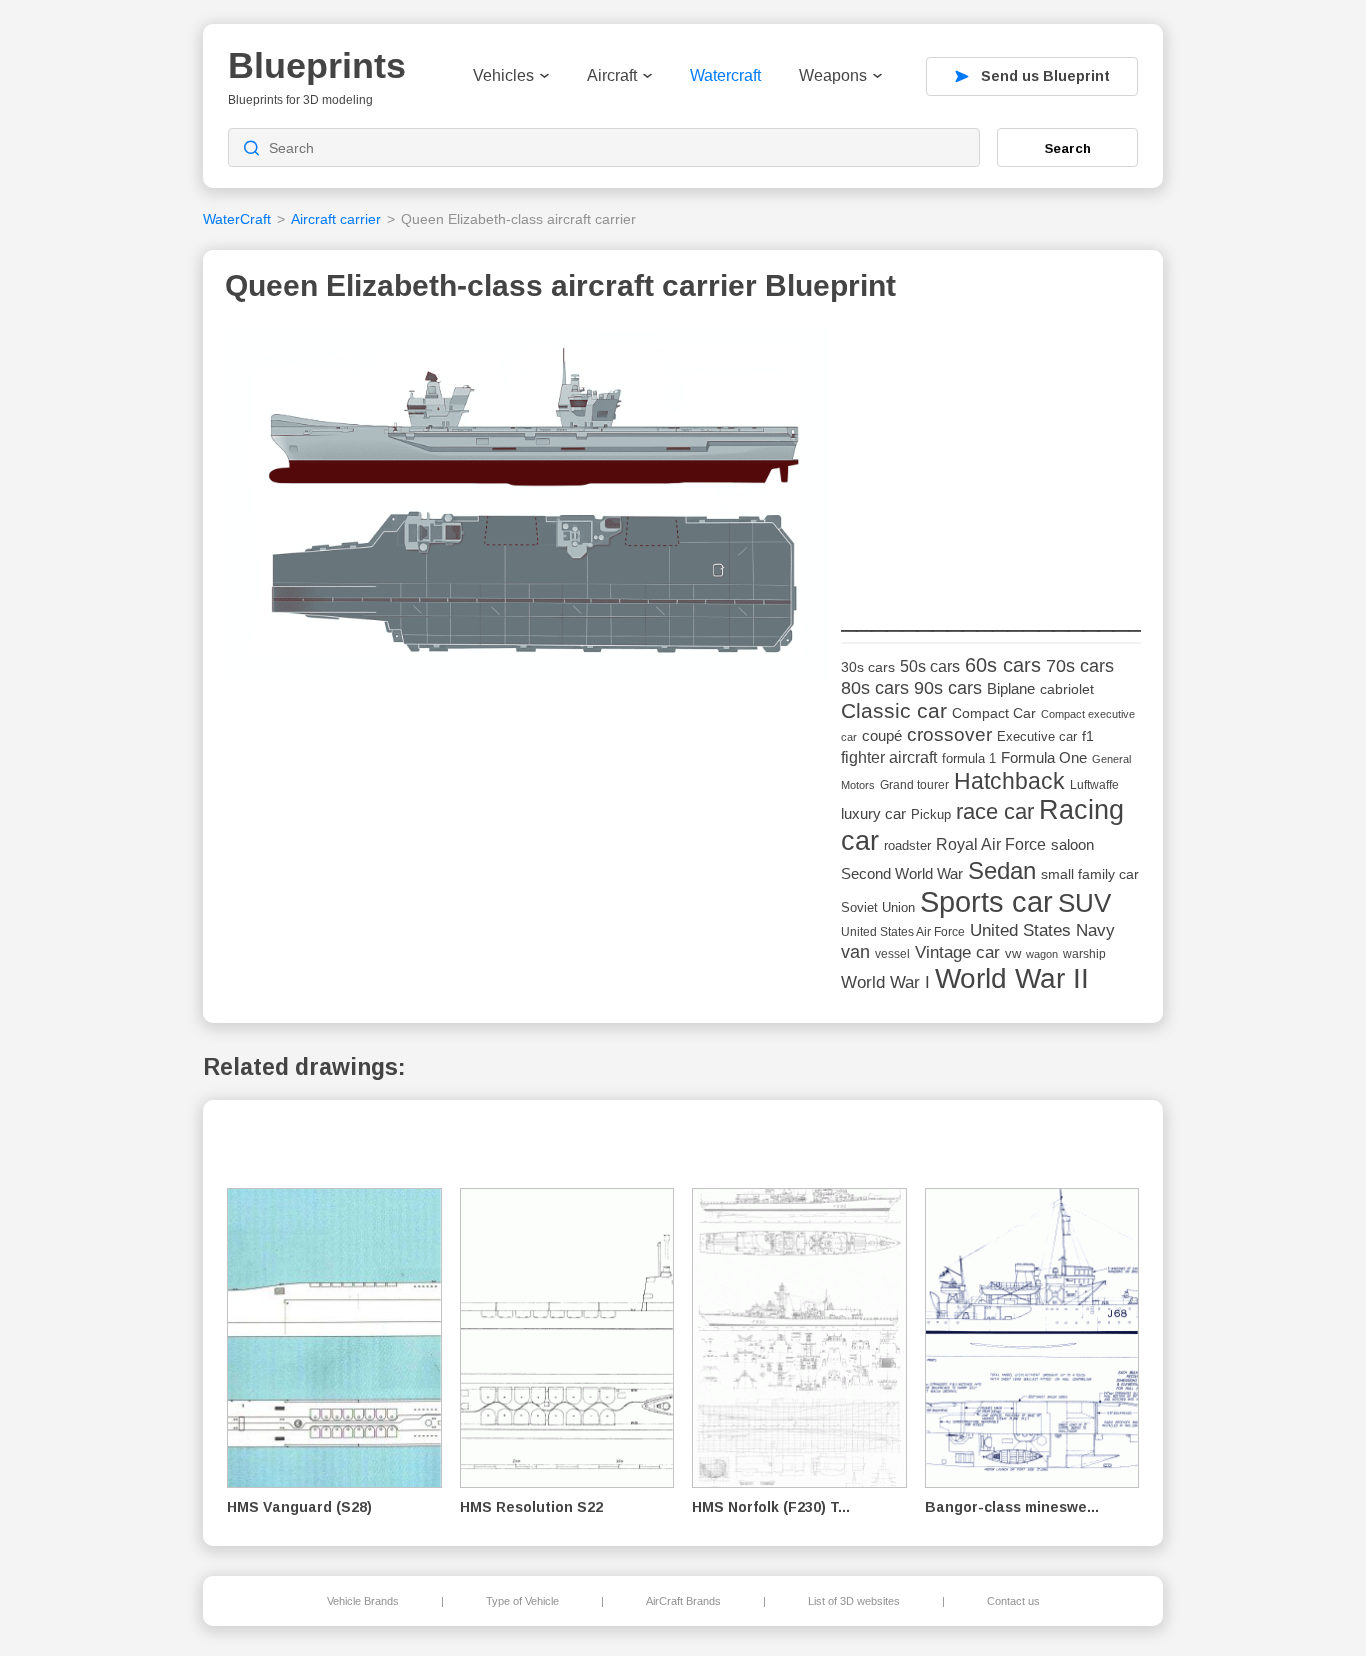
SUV (1084, 903)
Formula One (1044, 757)
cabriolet (1067, 689)
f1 (1088, 736)
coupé (882, 735)
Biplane (1011, 688)
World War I (885, 982)
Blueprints (317, 65)
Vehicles (503, 75)
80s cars (875, 688)
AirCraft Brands (683, 1601)
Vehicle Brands (363, 1601)
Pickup (931, 814)
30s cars (868, 667)
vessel (892, 954)
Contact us (1013, 1601)
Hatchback (1009, 781)
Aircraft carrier (336, 219)
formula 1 (969, 758)
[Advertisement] (991, 451)
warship (1084, 954)
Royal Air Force (991, 844)
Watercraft (725, 75)
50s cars (930, 666)
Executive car (1037, 736)
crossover (949, 734)
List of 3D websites (854, 1601)
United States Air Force (903, 931)
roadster (907, 845)
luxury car (873, 813)
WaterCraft (237, 219)
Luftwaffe (1094, 785)
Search (1068, 148)
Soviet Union (878, 907)
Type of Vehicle (522, 1601)
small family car (1090, 874)
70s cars (1080, 666)
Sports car (986, 901)
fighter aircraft (889, 757)
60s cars (1003, 665)
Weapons (833, 75)
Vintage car (957, 952)
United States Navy (1042, 930)
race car (995, 811)
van (855, 952)
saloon (1072, 844)
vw (1013, 953)
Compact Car (994, 713)
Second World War (902, 874)
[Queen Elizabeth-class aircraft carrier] (526, 508)
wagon (1042, 954)
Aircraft (612, 75)
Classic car (894, 711)
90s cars (948, 688)
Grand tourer (914, 784)
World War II (1012, 978)
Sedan (1002, 870)
